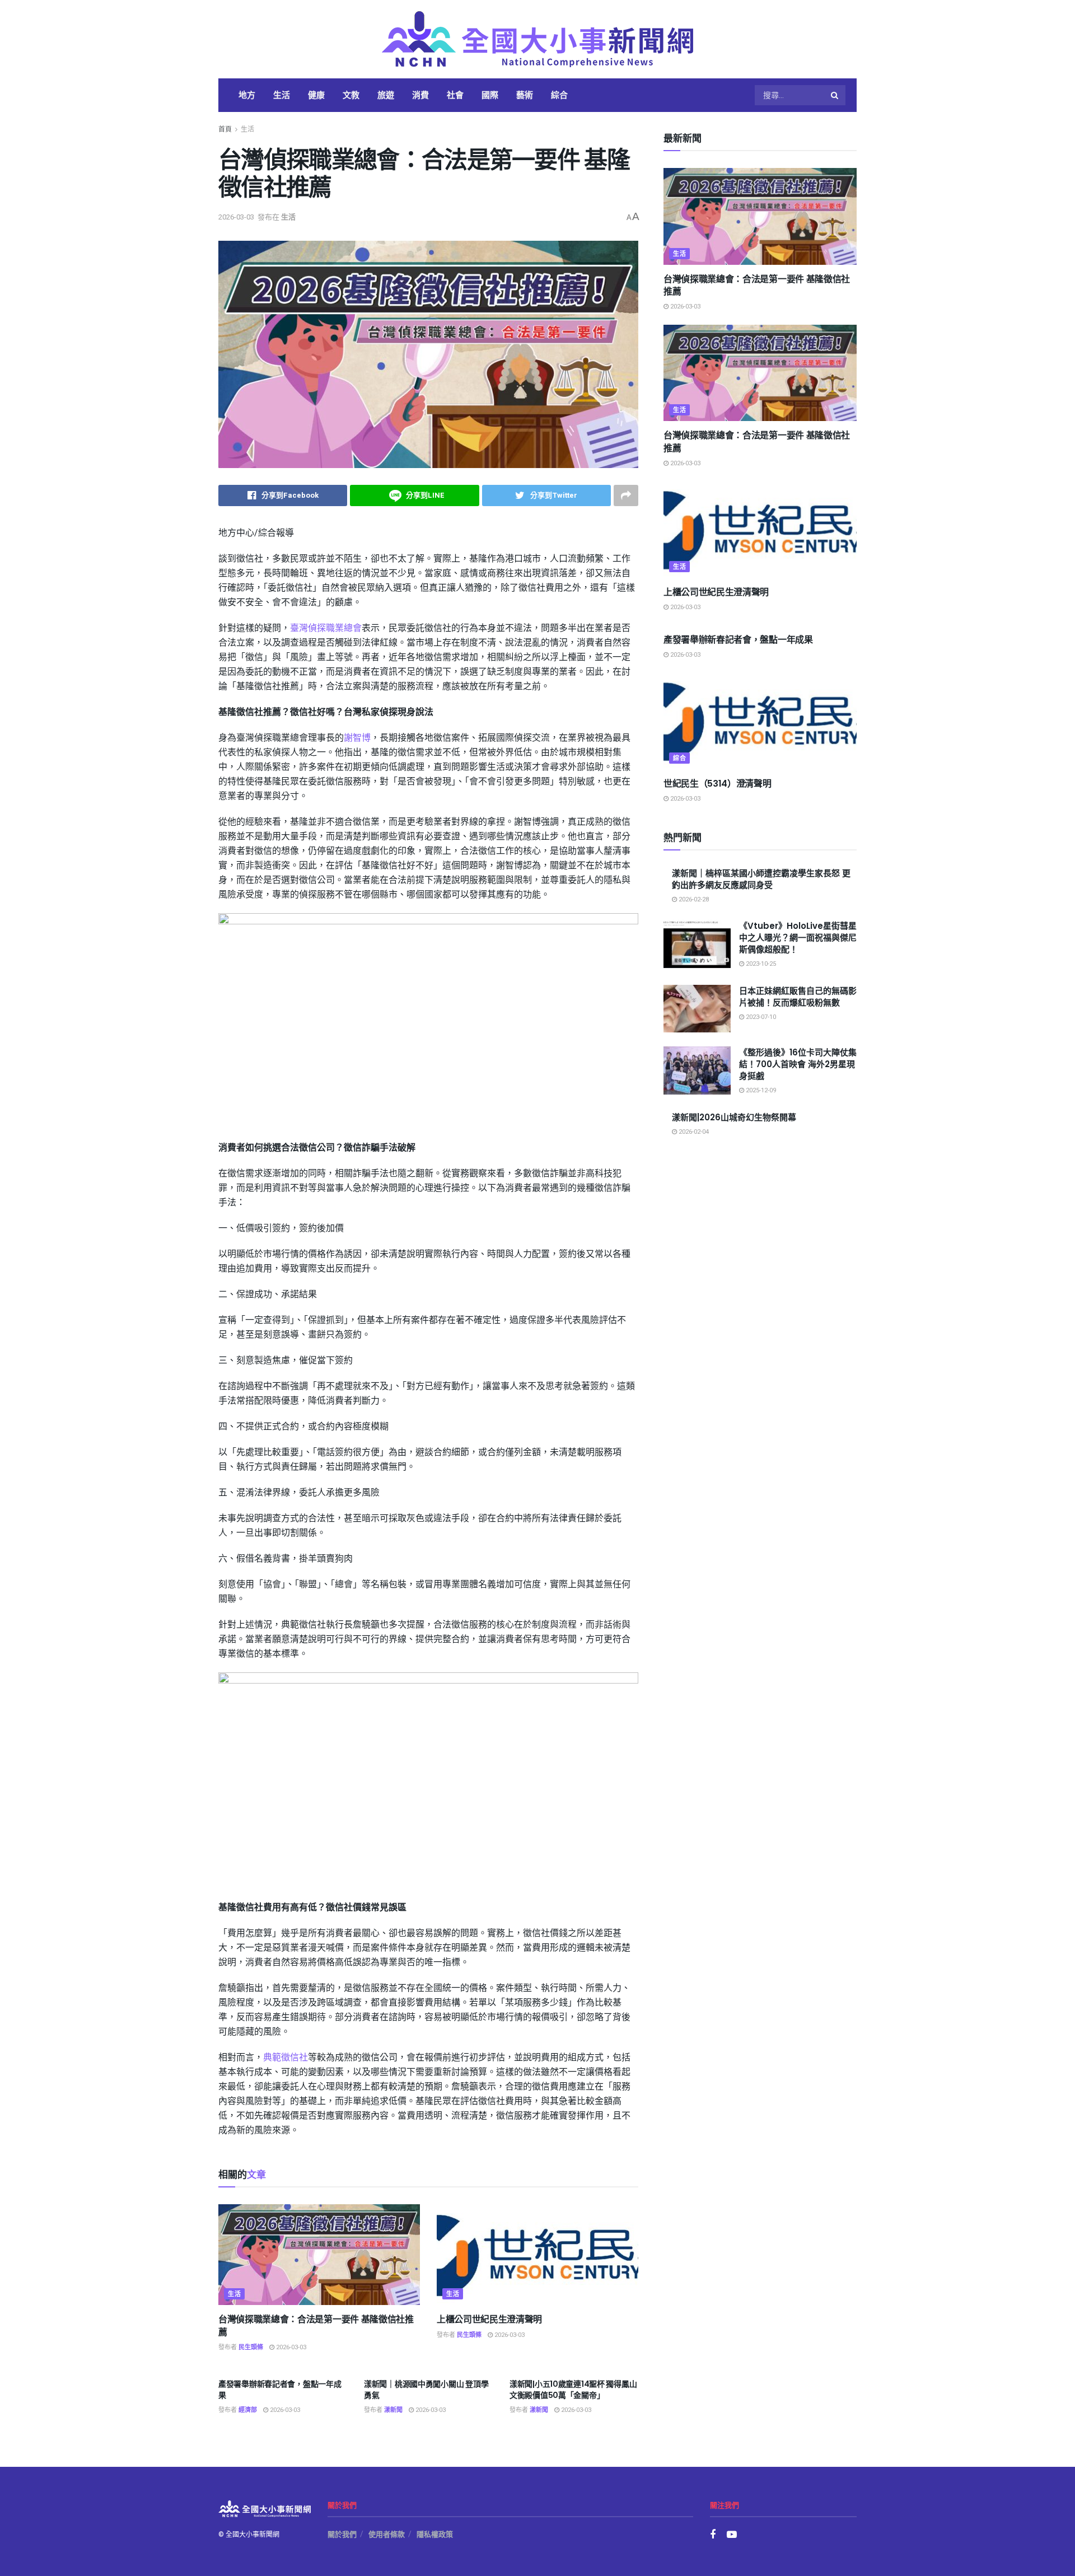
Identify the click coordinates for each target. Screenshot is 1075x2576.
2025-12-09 (760, 1090)
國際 (490, 95)
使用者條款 (387, 2534)
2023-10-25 (760, 964)
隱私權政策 (435, 2534)
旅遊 (386, 95)
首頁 (225, 129)
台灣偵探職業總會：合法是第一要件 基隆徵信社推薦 (316, 2325)
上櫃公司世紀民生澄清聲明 (489, 2319)
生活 (282, 95)
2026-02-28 (693, 899)
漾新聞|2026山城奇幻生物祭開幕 (734, 1117)
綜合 (559, 95)
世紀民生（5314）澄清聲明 (718, 784)
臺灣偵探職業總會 (326, 628)
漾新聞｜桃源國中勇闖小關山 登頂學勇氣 (426, 2390)
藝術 (525, 95)
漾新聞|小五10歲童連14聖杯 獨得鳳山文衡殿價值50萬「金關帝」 (573, 2390)
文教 (351, 95)
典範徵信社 (286, 2058)
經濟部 (248, 2410)
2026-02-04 (693, 1132)
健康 (316, 95)
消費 (420, 95)
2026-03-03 (236, 217)
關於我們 (342, 2534)
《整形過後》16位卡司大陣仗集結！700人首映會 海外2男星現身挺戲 (798, 1064)
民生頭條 (251, 2347)
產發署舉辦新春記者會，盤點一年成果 (280, 2390)
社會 (455, 95)
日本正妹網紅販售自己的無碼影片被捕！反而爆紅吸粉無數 (798, 997)
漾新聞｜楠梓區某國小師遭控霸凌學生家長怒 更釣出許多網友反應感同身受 (761, 879)
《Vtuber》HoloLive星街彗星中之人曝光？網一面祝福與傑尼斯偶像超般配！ (798, 938)
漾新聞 (393, 2410)
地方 (247, 95)
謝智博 (357, 738)
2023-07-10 (760, 1017)
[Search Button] (835, 95)
